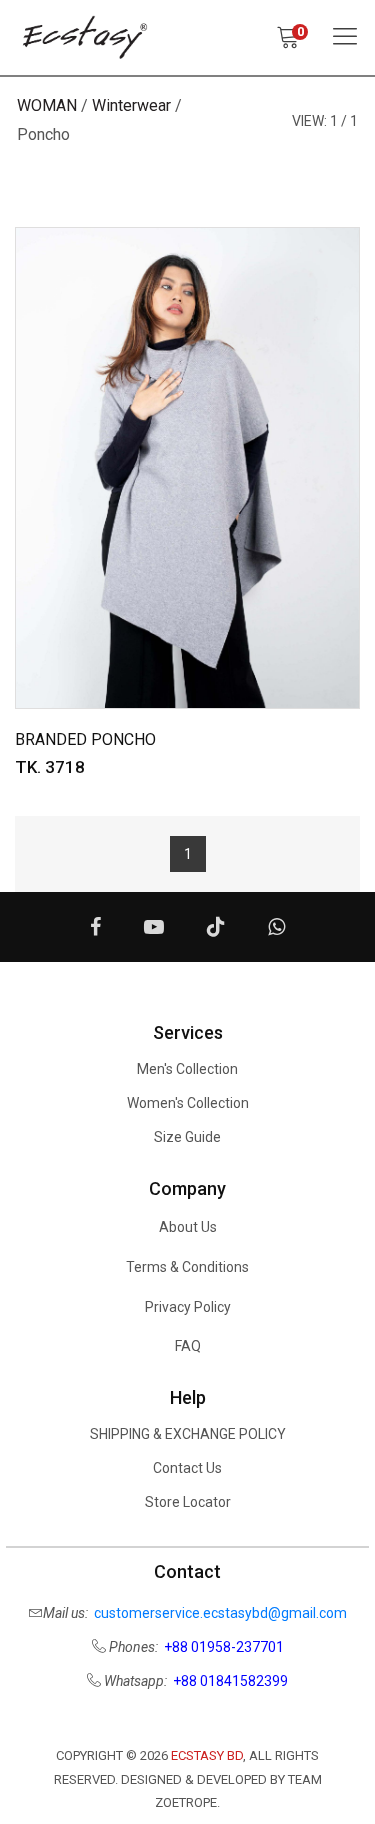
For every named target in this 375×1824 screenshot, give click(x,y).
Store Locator (188, 1502)
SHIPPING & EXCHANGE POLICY (188, 1434)
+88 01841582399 (230, 1681)
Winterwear (131, 105)
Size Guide (187, 1137)
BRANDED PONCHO (85, 739)
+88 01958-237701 (224, 1647)
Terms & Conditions (187, 1267)
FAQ (188, 1346)
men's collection (187, 1069)
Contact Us (187, 1468)
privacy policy (188, 1307)
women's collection (188, 1103)
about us (188, 1227)
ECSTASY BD (207, 1755)
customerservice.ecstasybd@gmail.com (220, 1613)
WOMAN (47, 105)
